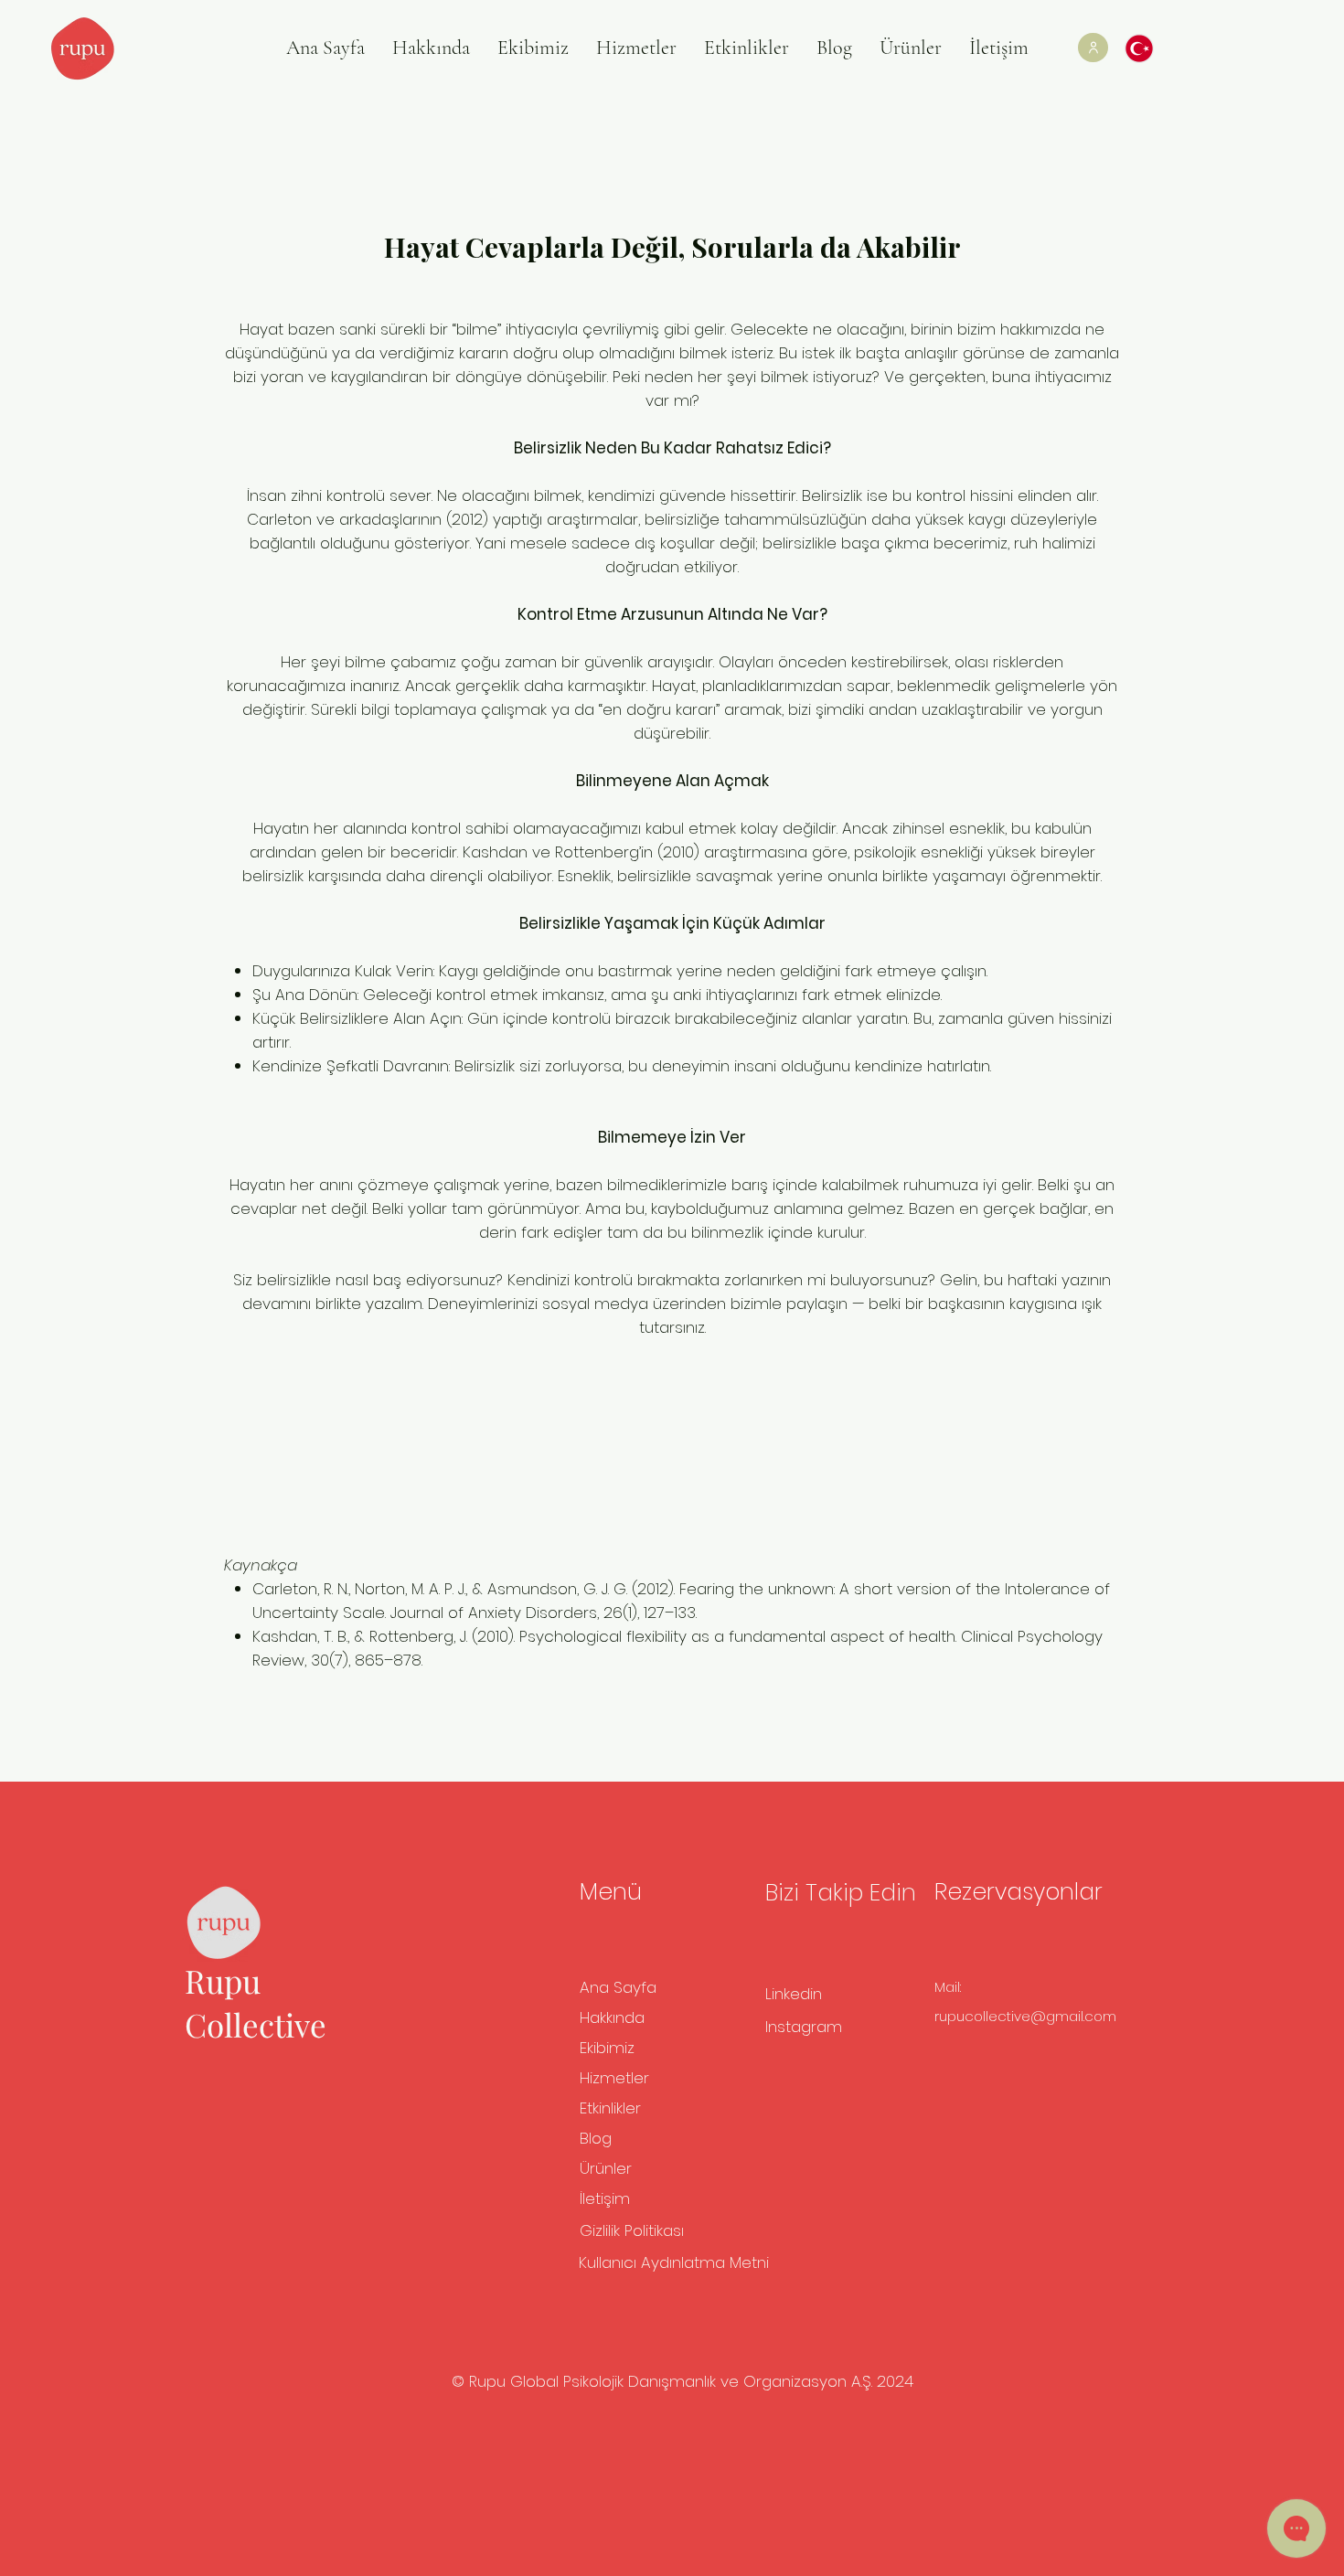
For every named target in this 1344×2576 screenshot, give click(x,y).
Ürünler (606, 2168)
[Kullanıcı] (1093, 48)
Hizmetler (614, 2078)
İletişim (605, 2198)
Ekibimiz (607, 2048)
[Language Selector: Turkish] (1148, 48)
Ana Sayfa (618, 1987)
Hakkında (612, 2017)
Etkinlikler (610, 2108)
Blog (596, 2138)
